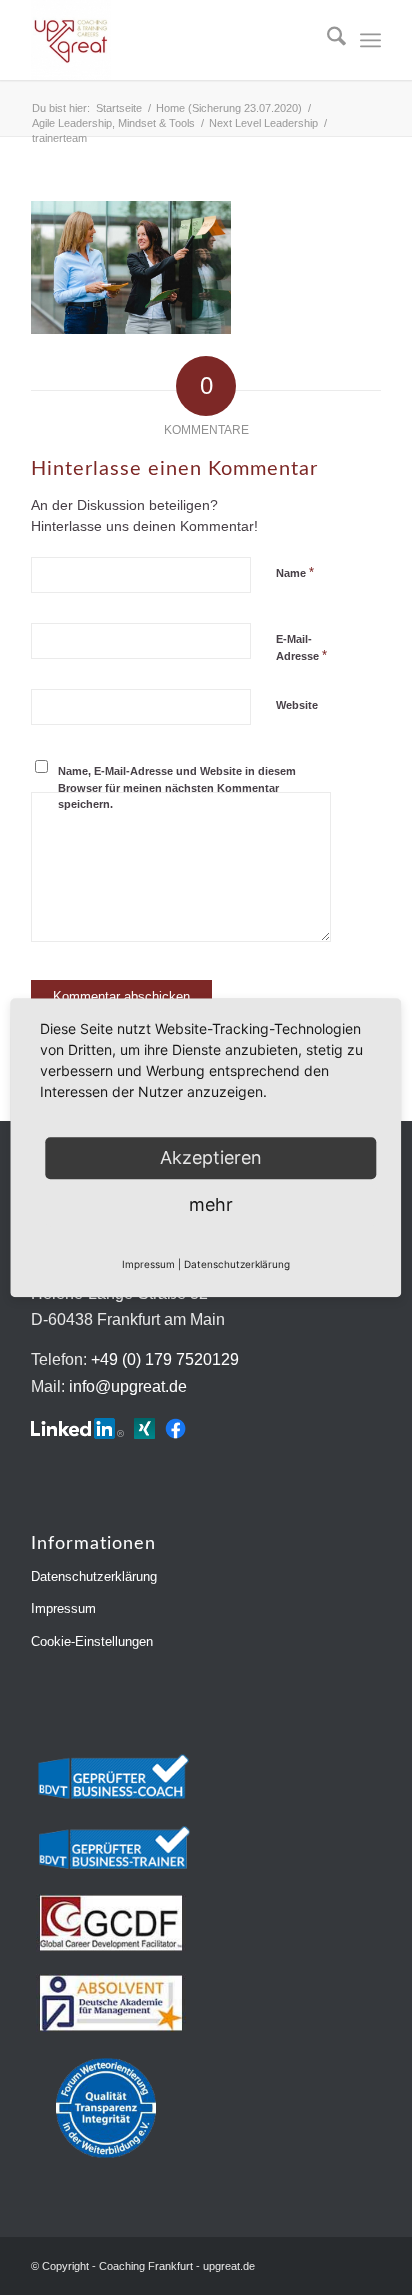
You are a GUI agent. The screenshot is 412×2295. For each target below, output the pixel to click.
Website (297, 705)
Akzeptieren (211, 1157)
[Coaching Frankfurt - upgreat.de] (171, 40)
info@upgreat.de (128, 1386)
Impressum (63, 1608)
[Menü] (370, 40)
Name (295, 572)
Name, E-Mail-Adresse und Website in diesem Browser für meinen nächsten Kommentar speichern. (177, 787)
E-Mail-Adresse (301, 648)
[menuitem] (326, 40)
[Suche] (326, 40)
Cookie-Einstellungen (92, 1641)
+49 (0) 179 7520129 (165, 1359)
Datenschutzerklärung (94, 1576)
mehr (211, 1204)
